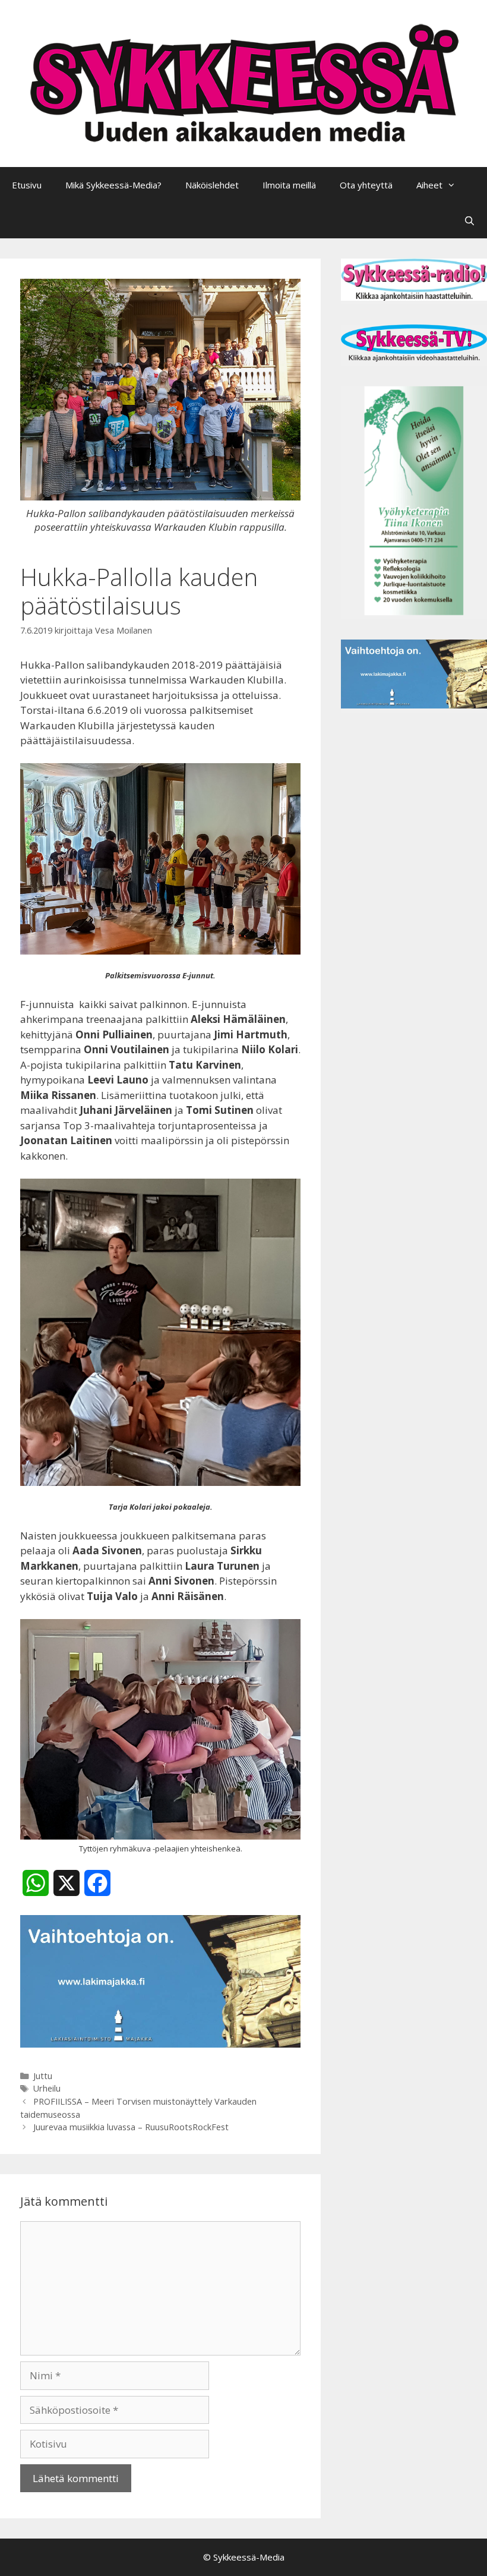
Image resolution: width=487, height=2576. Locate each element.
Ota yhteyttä (366, 185)
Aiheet (429, 185)
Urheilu (47, 2088)
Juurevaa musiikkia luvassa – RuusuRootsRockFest (131, 2127)
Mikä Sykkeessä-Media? (113, 185)
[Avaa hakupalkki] (469, 221)
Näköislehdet (212, 185)
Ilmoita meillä (289, 185)
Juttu (43, 2076)
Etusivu (27, 185)
